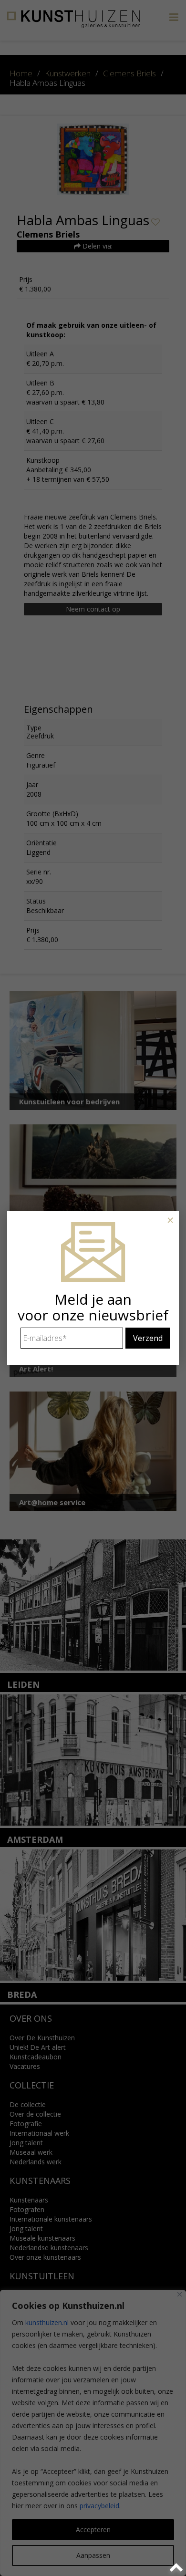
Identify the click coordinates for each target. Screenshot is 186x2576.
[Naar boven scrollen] (178, 2568)
